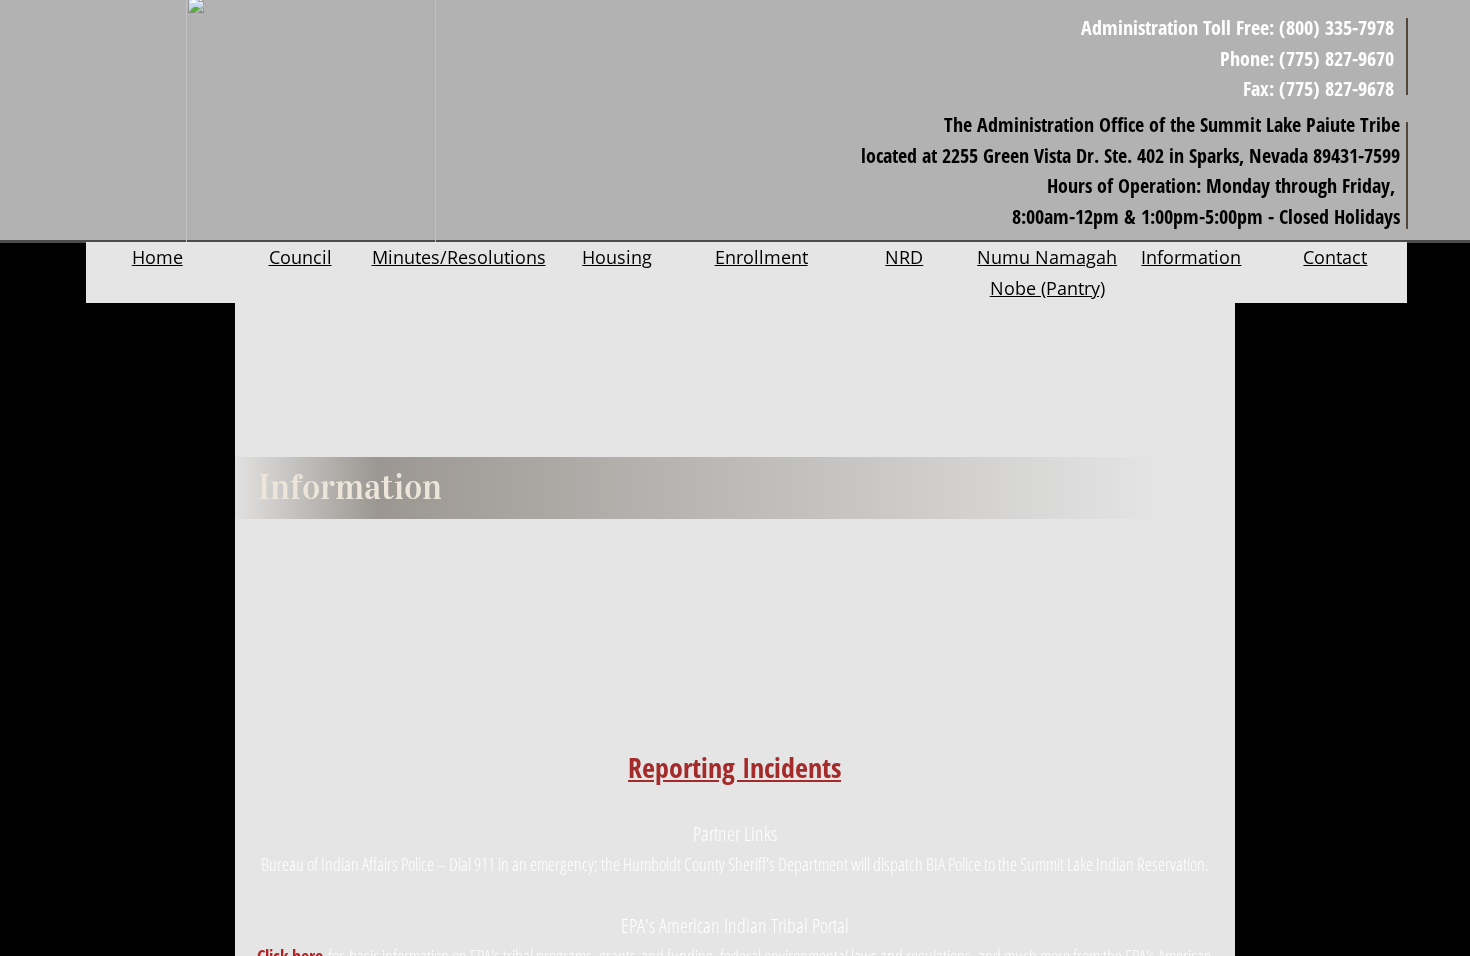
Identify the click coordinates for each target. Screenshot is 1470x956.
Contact (1335, 257)
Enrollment (761, 257)
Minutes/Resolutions (459, 257)
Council (300, 257)
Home (157, 257)
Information (1191, 257)
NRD (904, 257)
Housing (617, 257)
